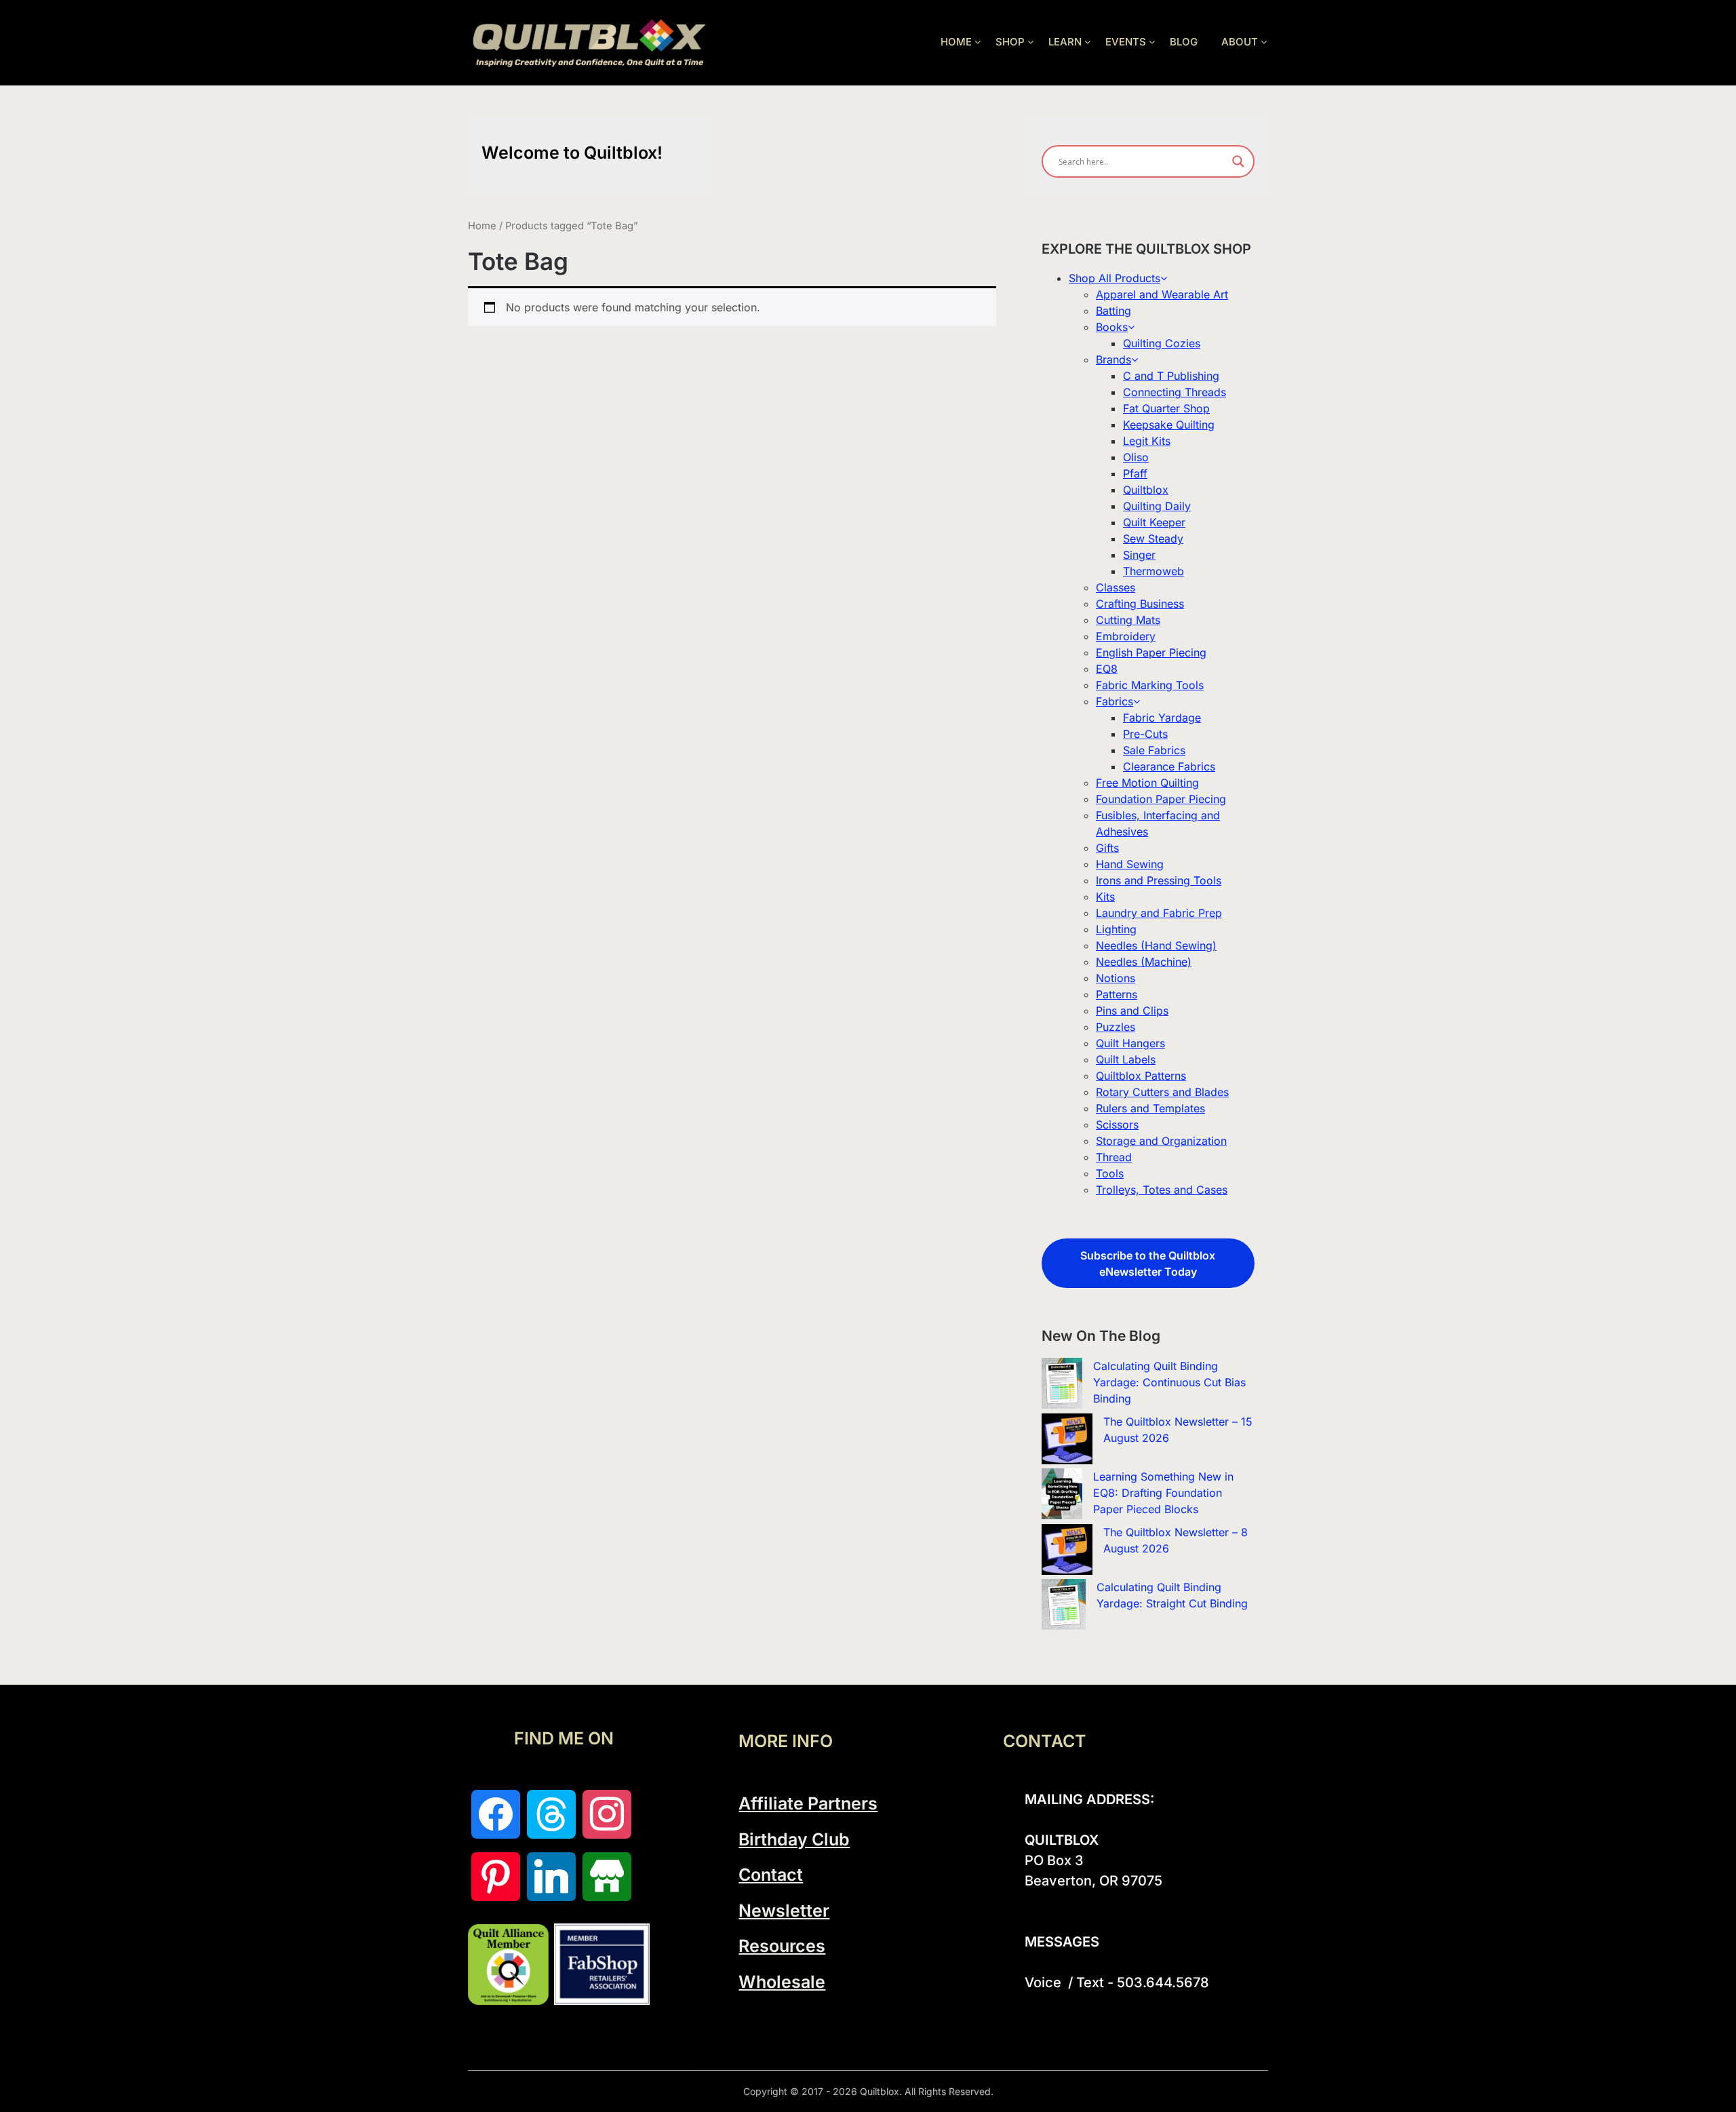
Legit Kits (1147, 441)
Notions (1116, 978)
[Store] (607, 1877)
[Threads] (551, 1814)
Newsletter (784, 1911)
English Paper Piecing (1151, 652)
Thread (1114, 1157)
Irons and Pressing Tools (1159, 880)
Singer (1139, 555)
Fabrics (1114, 701)
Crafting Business (1140, 604)
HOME (956, 42)
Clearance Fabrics (1169, 766)
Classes (1116, 587)
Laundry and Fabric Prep (1159, 913)
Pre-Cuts (1145, 734)
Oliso (1136, 457)
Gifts (1107, 848)
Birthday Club (794, 1839)
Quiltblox (1146, 490)
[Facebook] (496, 1814)
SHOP (1010, 42)
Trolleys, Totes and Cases (1162, 1190)
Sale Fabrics (1154, 750)
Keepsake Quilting (1169, 425)
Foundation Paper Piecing (1161, 799)
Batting (1113, 311)
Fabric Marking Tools (1150, 685)
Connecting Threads (1175, 392)
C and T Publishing (1171, 376)
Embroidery (1126, 636)
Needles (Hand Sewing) (1156, 945)
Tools (1110, 1173)
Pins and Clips (1132, 1011)
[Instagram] (607, 1814)
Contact (771, 1875)
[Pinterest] (496, 1877)
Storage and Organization (1161, 1141)
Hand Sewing (1130, 864)
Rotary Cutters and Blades (1162, 1092)
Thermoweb (1153, 571)
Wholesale (782, 1982)
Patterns (1117, 994)
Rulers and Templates (1150, 1108)
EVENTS (1126, 42)
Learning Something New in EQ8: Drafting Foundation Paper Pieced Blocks (1163, 1493)
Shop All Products (1114, 278)
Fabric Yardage (1162, 718)
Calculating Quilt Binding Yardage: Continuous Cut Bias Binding (1169, 1382)
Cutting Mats (1128, 620)
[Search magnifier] (1238, 161)
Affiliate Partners (808, 1803)
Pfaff (1135, 473)
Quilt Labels (1126, 1059)
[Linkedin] (551, 1877)
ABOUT (1240, 42)
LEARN (1065, 42)
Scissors (1117, 1125)
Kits (1105, 897)
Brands (1113, 359)
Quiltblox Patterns (1141, 1076)
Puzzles (1116, 1027)
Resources (782, 1946)
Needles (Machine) (1144, 962)
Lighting (1116, 929)
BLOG (1184, 42)
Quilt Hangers (1130, 1043)
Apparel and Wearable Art (1162, 294)
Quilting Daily (1157, 506)
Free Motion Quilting (1147, 783)
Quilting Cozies (1162, 343)
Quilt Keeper (1154, 522)
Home (482, 226)
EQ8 (1107, 669)
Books (1112, 327)
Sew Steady (1153, 539)
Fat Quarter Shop (1166, 408)
